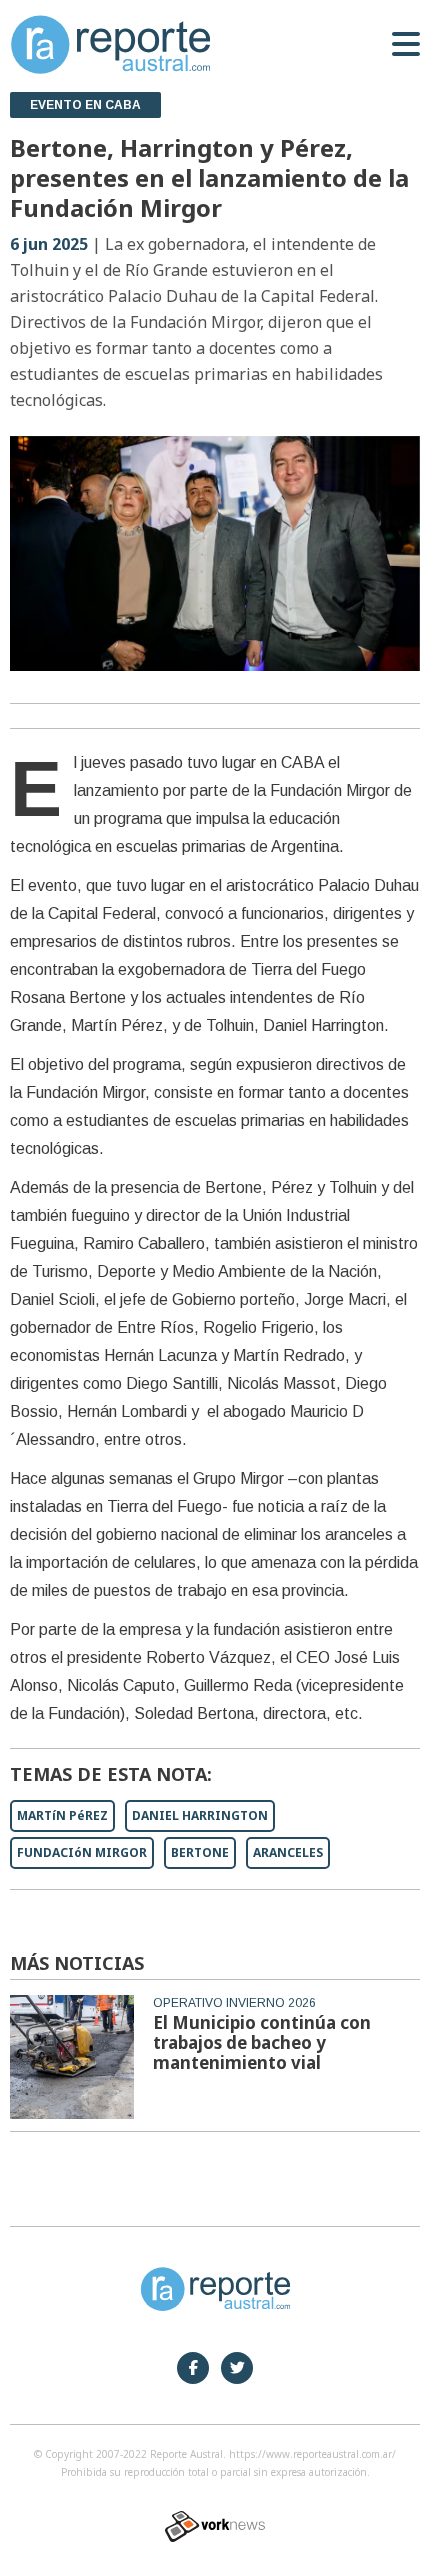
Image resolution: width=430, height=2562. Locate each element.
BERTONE (200, 1852)
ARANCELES (288, 1852)
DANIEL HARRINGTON (200, 1815)
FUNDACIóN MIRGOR (82, 1852)
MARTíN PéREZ (62, 1815)
